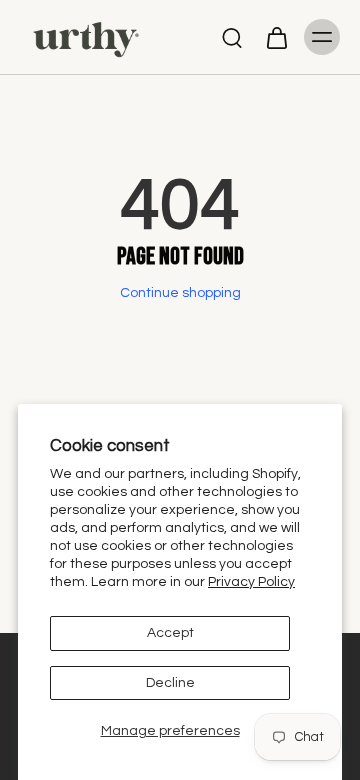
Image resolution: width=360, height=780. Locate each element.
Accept (170, 633)
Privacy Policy (251, 582)
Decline (170, 683)
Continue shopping (180, 293)
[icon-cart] (276, 37)
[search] (232, 37)
